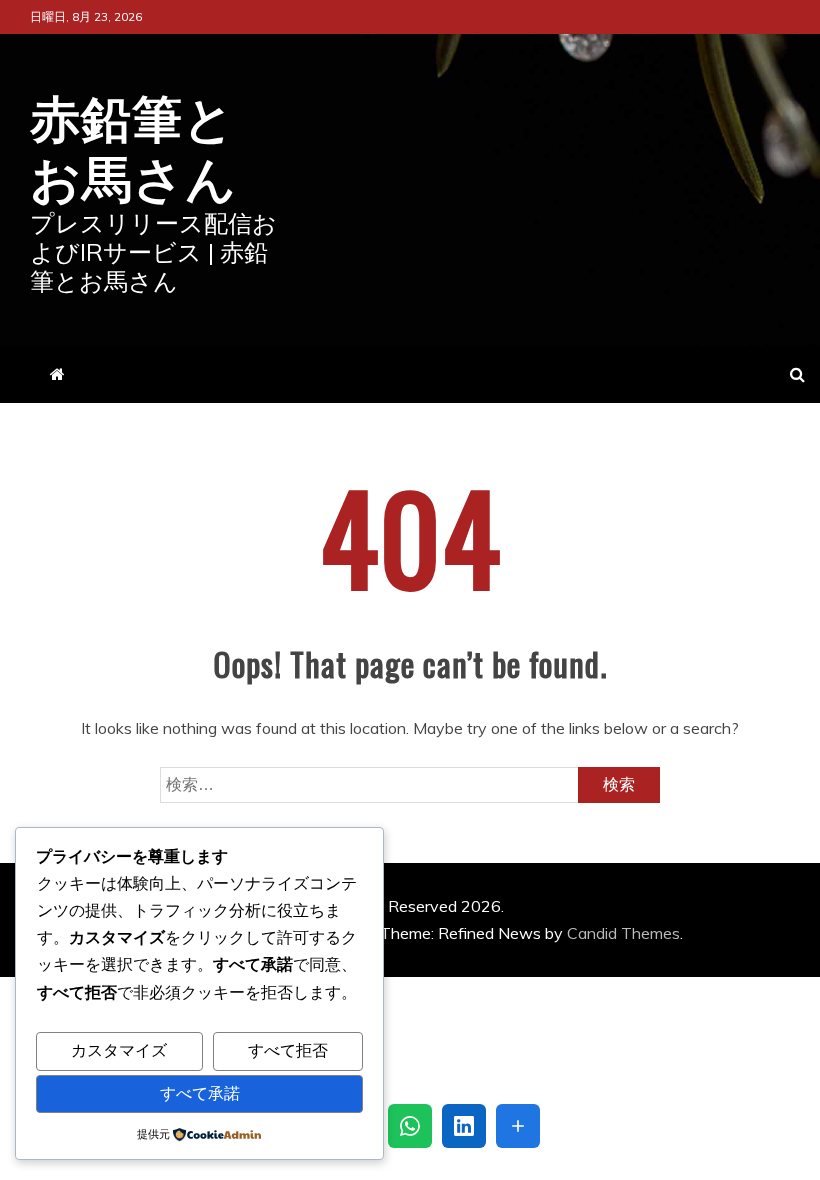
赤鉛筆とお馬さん (133, 144)
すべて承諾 (200, 1094)
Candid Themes (623, 933)
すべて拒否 (288, 1051)
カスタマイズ (119, 1051)
